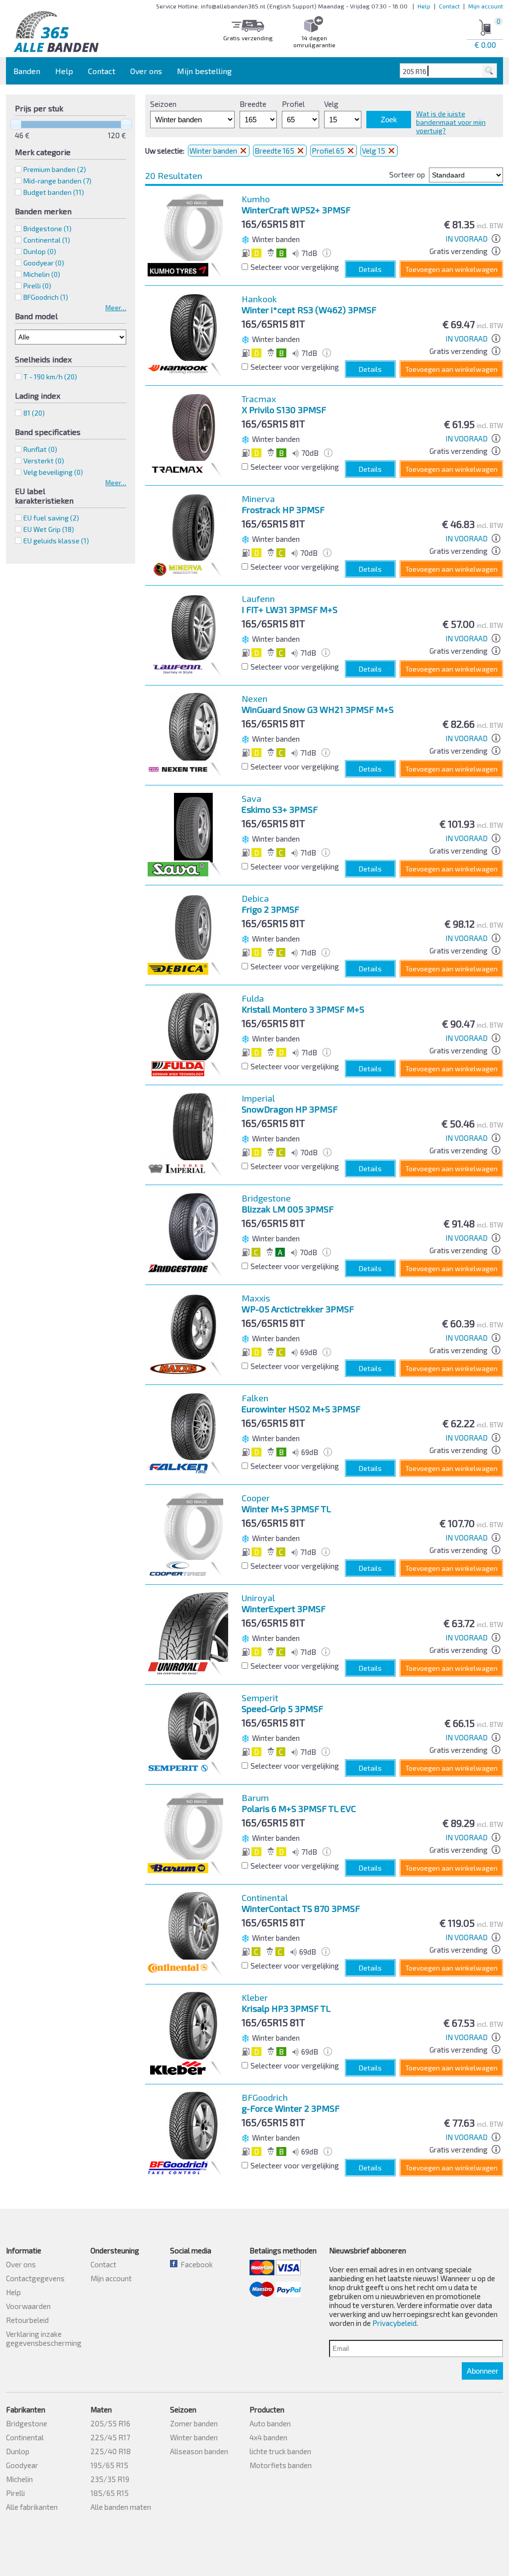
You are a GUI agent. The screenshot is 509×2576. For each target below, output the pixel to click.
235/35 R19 (110, 2479)
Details (370, 269)
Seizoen (163, 104)
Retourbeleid (27, 2320)
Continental (25, 2437)
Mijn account (486, 6)
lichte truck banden (280, 2451)
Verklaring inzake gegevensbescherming (44, 2338)
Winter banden (214, 151)
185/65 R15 (110, 2493)
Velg (331, 104)
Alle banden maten (121, 2507)
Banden (27, 71)
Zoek (389, 120)
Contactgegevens (35, 2278)
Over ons (146, 71)
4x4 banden (268, 2437)
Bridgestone (27, 2423)
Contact (449, 6)
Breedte (253, 104)
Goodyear (22, 2465)
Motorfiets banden (281, 2465)
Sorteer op (407, 174)
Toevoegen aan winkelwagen (451, 269)
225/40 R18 (111, 2451)
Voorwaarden (28, 2306)
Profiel (293, 104)
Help (424, 6)
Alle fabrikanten (32, 2507)
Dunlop (18, 2451)
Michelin (19, 2479)
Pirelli (15, 2493)
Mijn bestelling (204, 71)
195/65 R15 (109, 2465)
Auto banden (270, 2423)
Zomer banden (194, 2423)
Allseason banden (199, 2451)
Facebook (195, 2264)
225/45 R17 (110, 2437)
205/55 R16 (110, 2423)
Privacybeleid (394, 2323)
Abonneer (482, 2371)
